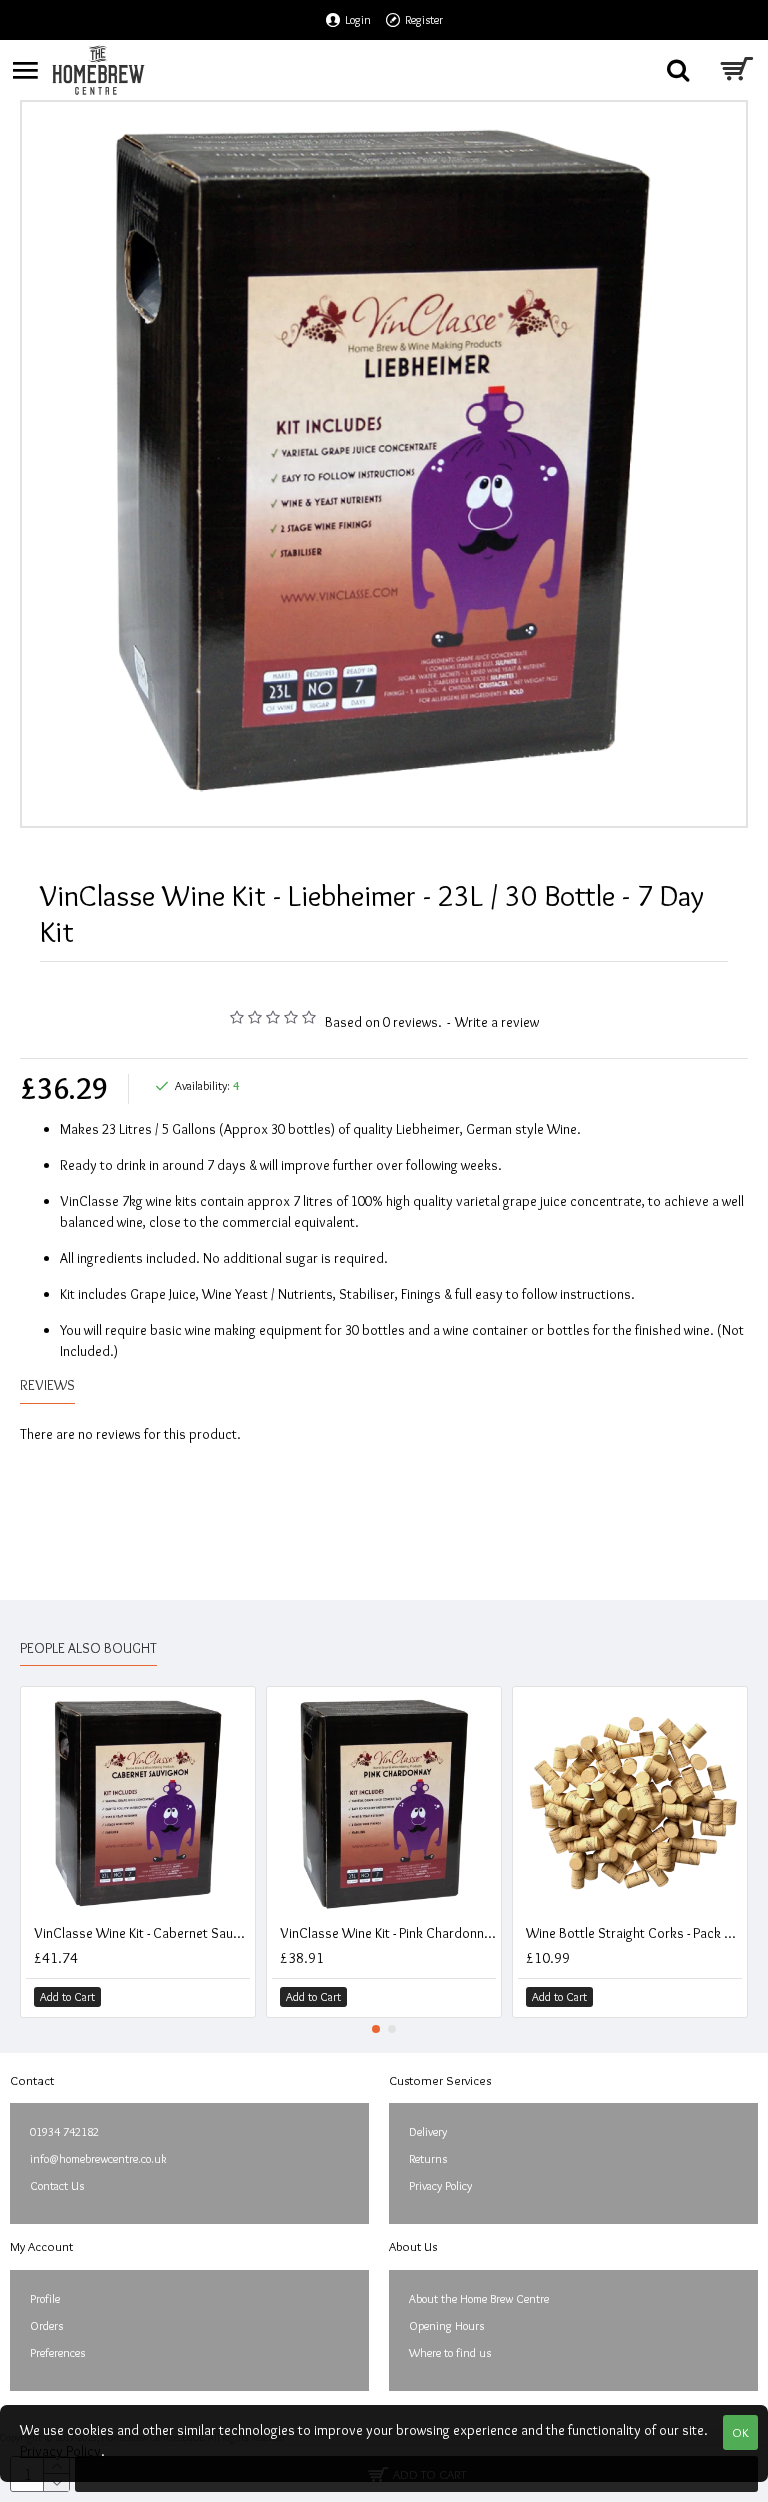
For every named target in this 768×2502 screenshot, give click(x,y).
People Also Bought (88, 1648)
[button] (376, 2029)
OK (740, 2432)
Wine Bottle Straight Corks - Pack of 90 (634, 1933)
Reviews (47, 1385)
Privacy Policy (60, 2451)
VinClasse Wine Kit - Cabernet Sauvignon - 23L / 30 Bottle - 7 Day (142, 1933)
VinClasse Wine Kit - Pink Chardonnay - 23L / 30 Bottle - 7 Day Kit (388, 1933)
